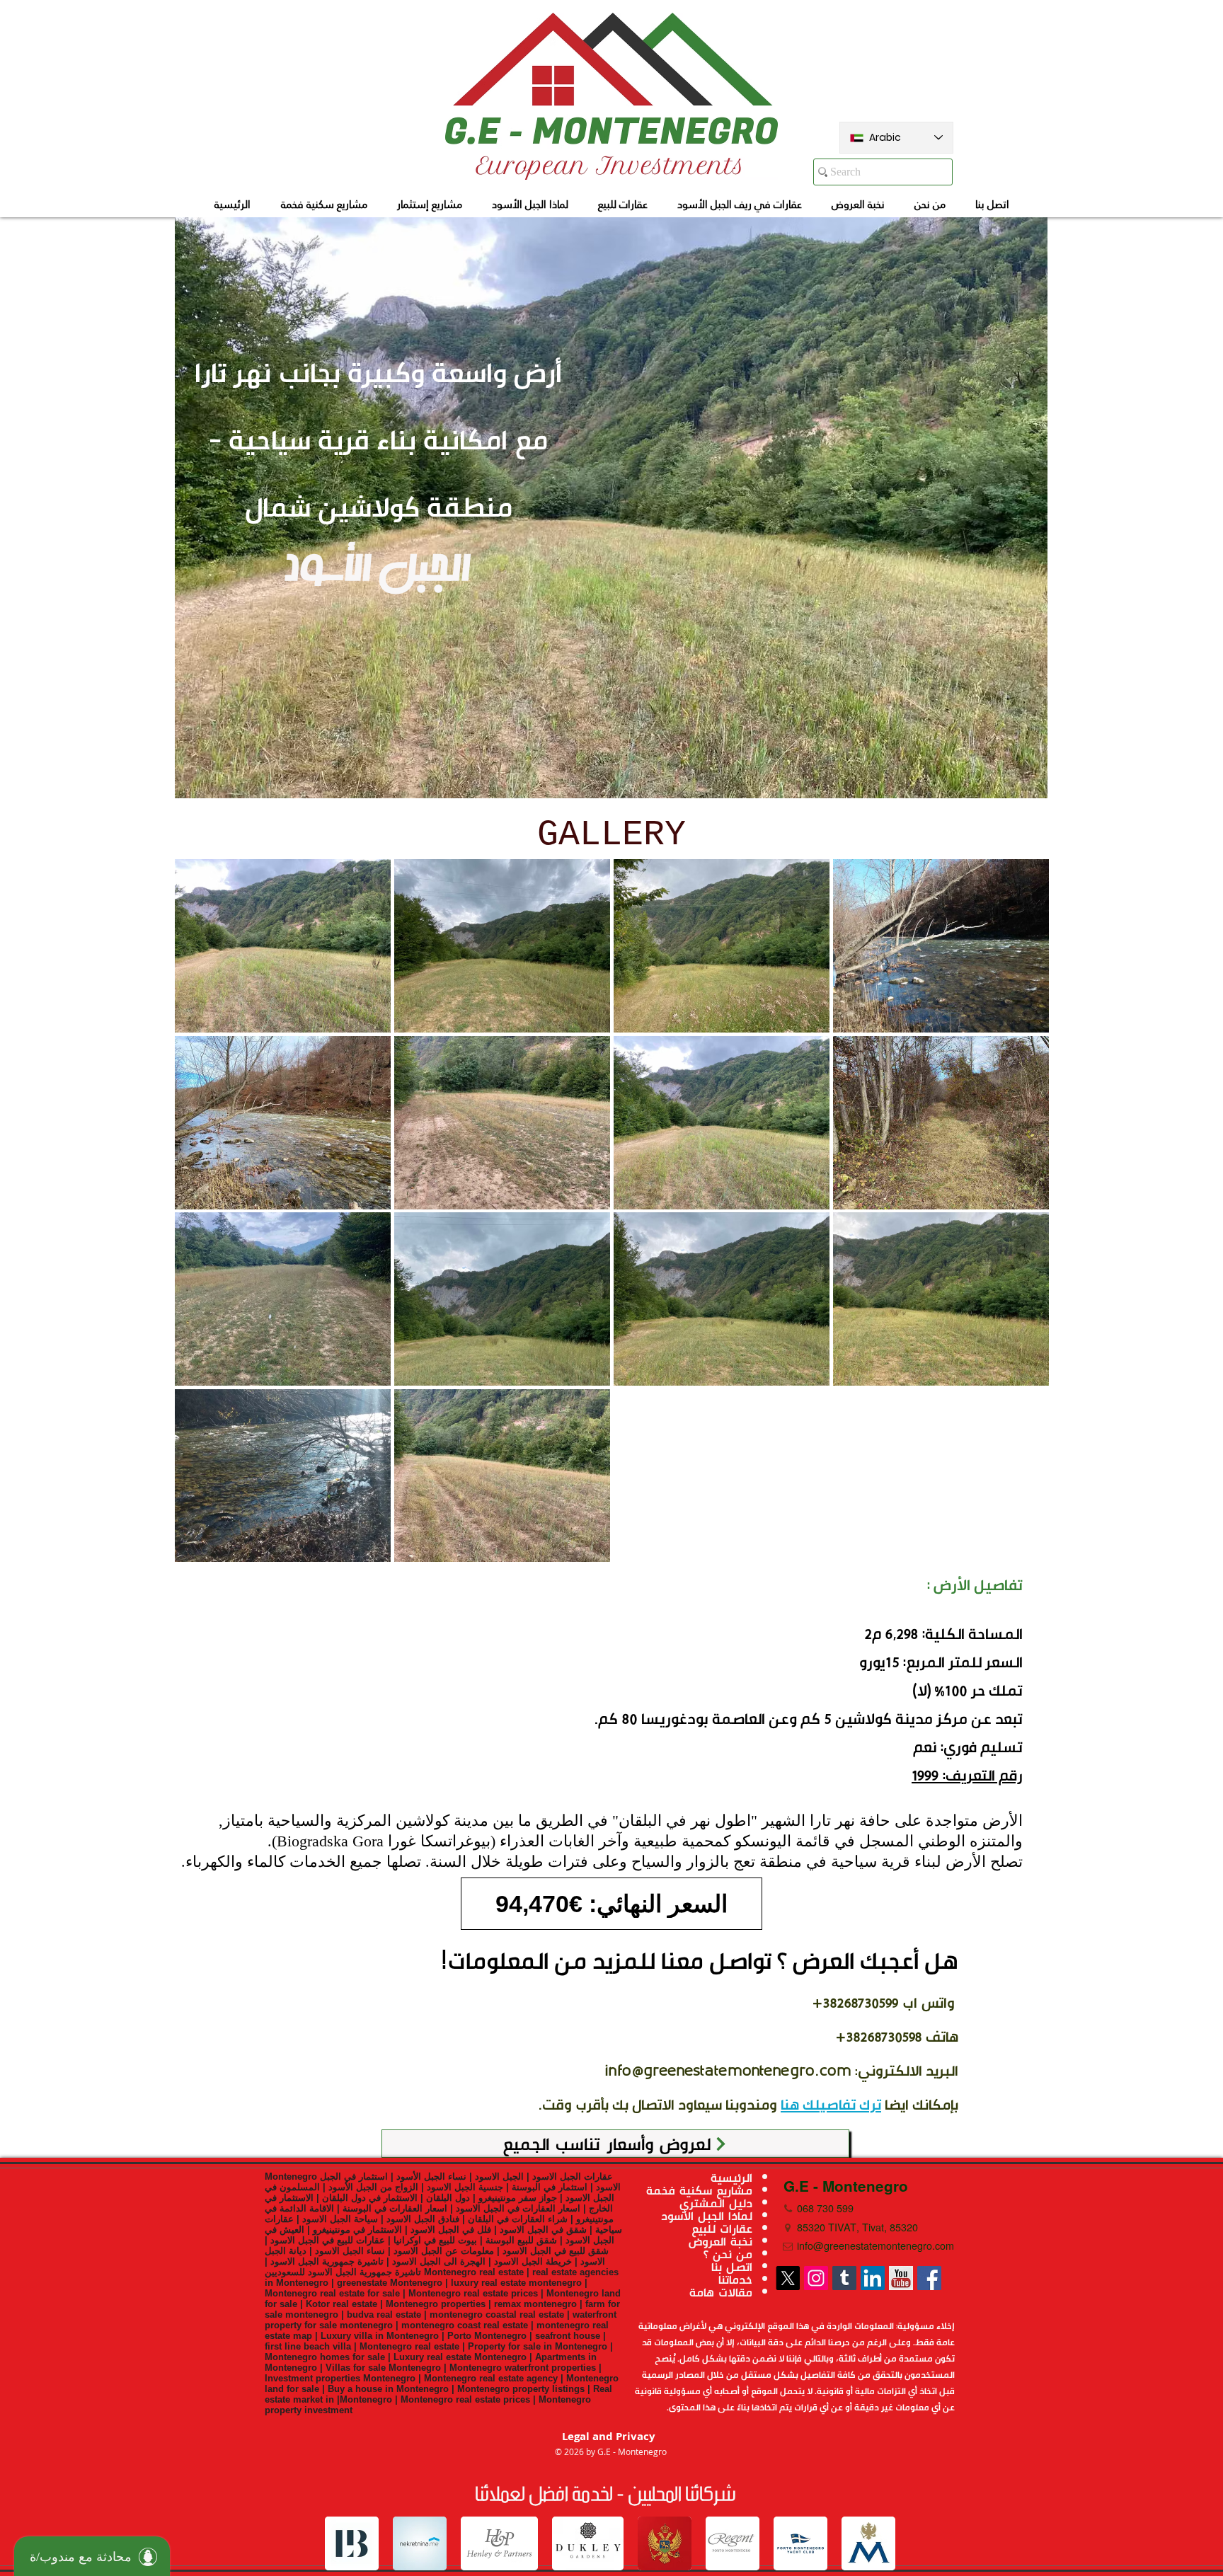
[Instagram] (816, 2278)
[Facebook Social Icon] (929, 2278)
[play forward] (879, 2543)
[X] (788, 2278)
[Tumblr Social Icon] (844, 2278)
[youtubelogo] (901, 2278)
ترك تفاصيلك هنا (831, 2105)
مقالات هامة (721, 2292)
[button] (283, 946)
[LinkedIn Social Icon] (873, 2278)
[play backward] (343, 2543)
